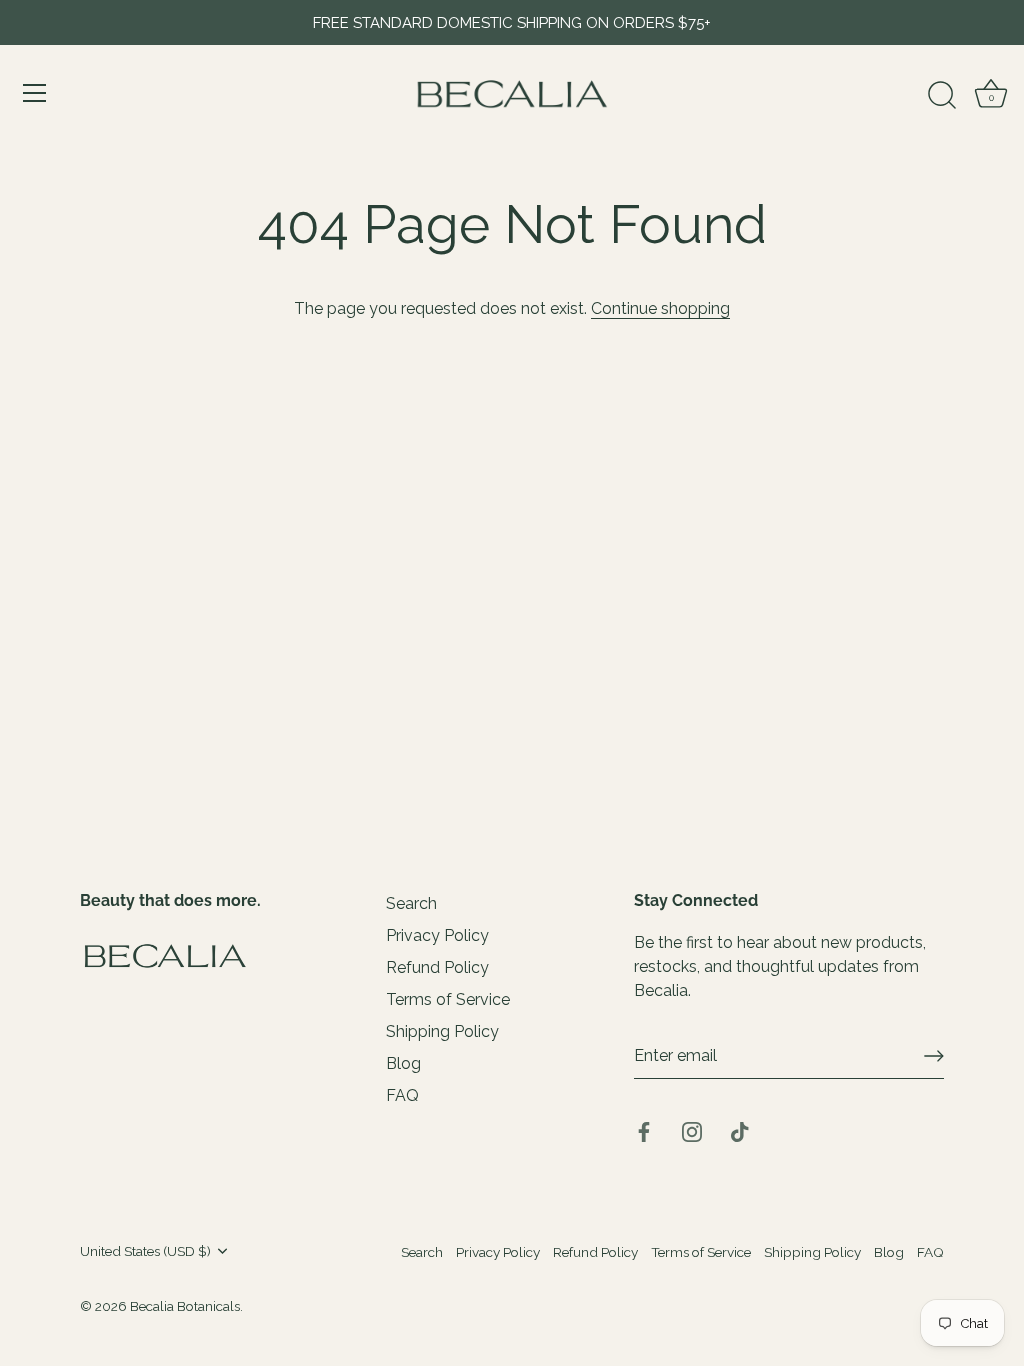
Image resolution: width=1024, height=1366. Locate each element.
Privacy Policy (437, 935)
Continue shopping (660, 308)
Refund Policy (437, 967)
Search (411, 903)
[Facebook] (644, 1130)
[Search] (942, 96)
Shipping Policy (442, 1031)
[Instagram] (692, 1130)
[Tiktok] (740, 1130)
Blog (403, 1063)
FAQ (402, 1095)
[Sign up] (934, 1056)
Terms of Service (448, 999)
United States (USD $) (145, 1251)
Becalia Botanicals (185, 1306)
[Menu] (35, 93)
